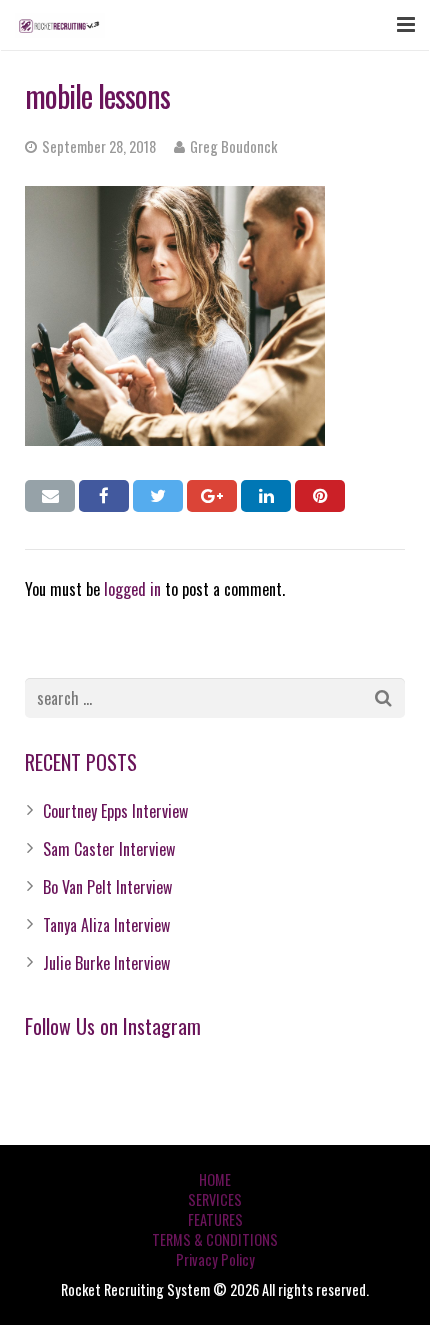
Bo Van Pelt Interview (107, 887)
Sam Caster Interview (109, 849)
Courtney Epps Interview (115, 811)
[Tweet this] (158, 496)
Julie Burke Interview (106, 963)
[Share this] (104, 496)
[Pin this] (320, 496)
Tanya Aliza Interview (106, 925)
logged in (132, 589)
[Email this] (50, 496)
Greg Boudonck (233, 146)
